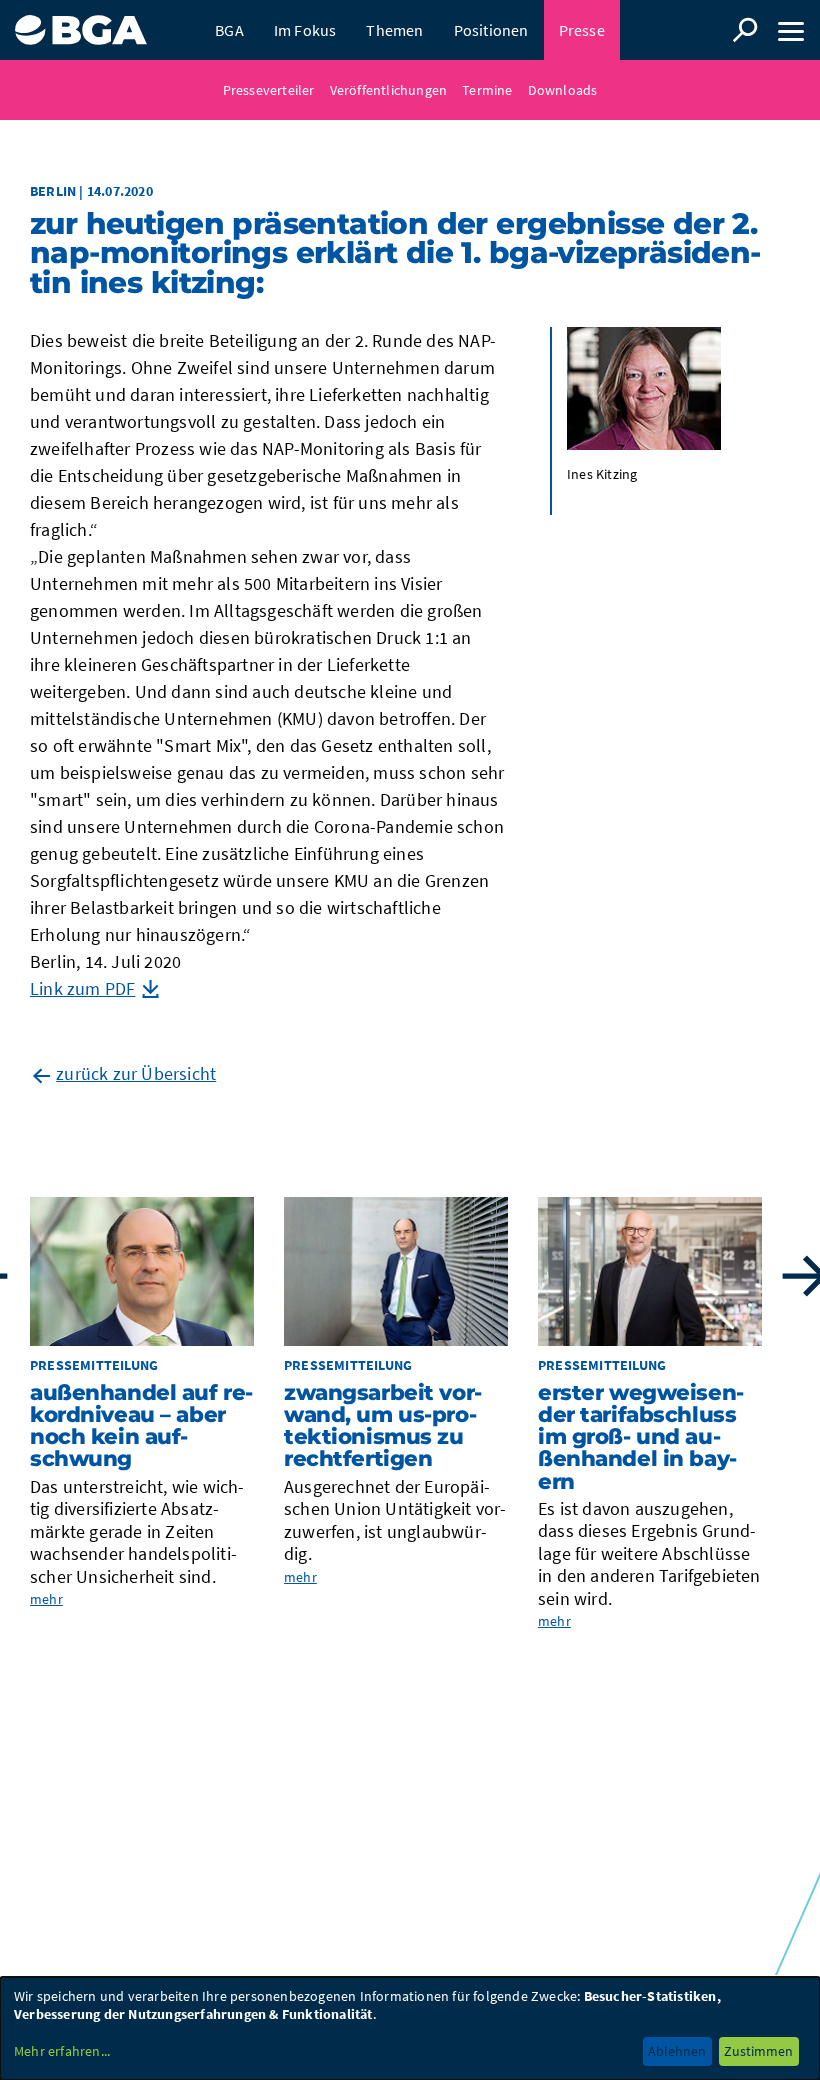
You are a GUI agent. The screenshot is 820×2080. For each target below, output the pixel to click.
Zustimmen (758, 2051)
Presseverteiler (269, 90)
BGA (229, 30)
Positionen (491, 30)
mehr (46, 1599)
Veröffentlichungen (389, 90)
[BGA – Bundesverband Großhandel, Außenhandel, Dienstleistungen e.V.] (81, 22)
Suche (745, 30)
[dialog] (410, 2028)
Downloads (563, 90)
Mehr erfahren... (62, 2051)
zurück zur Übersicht (136, 1073)
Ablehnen (677, 2051)
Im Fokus (305, 30)
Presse (582, 30)
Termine (487, 90)
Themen (394, 30)
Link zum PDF (82, 988)
